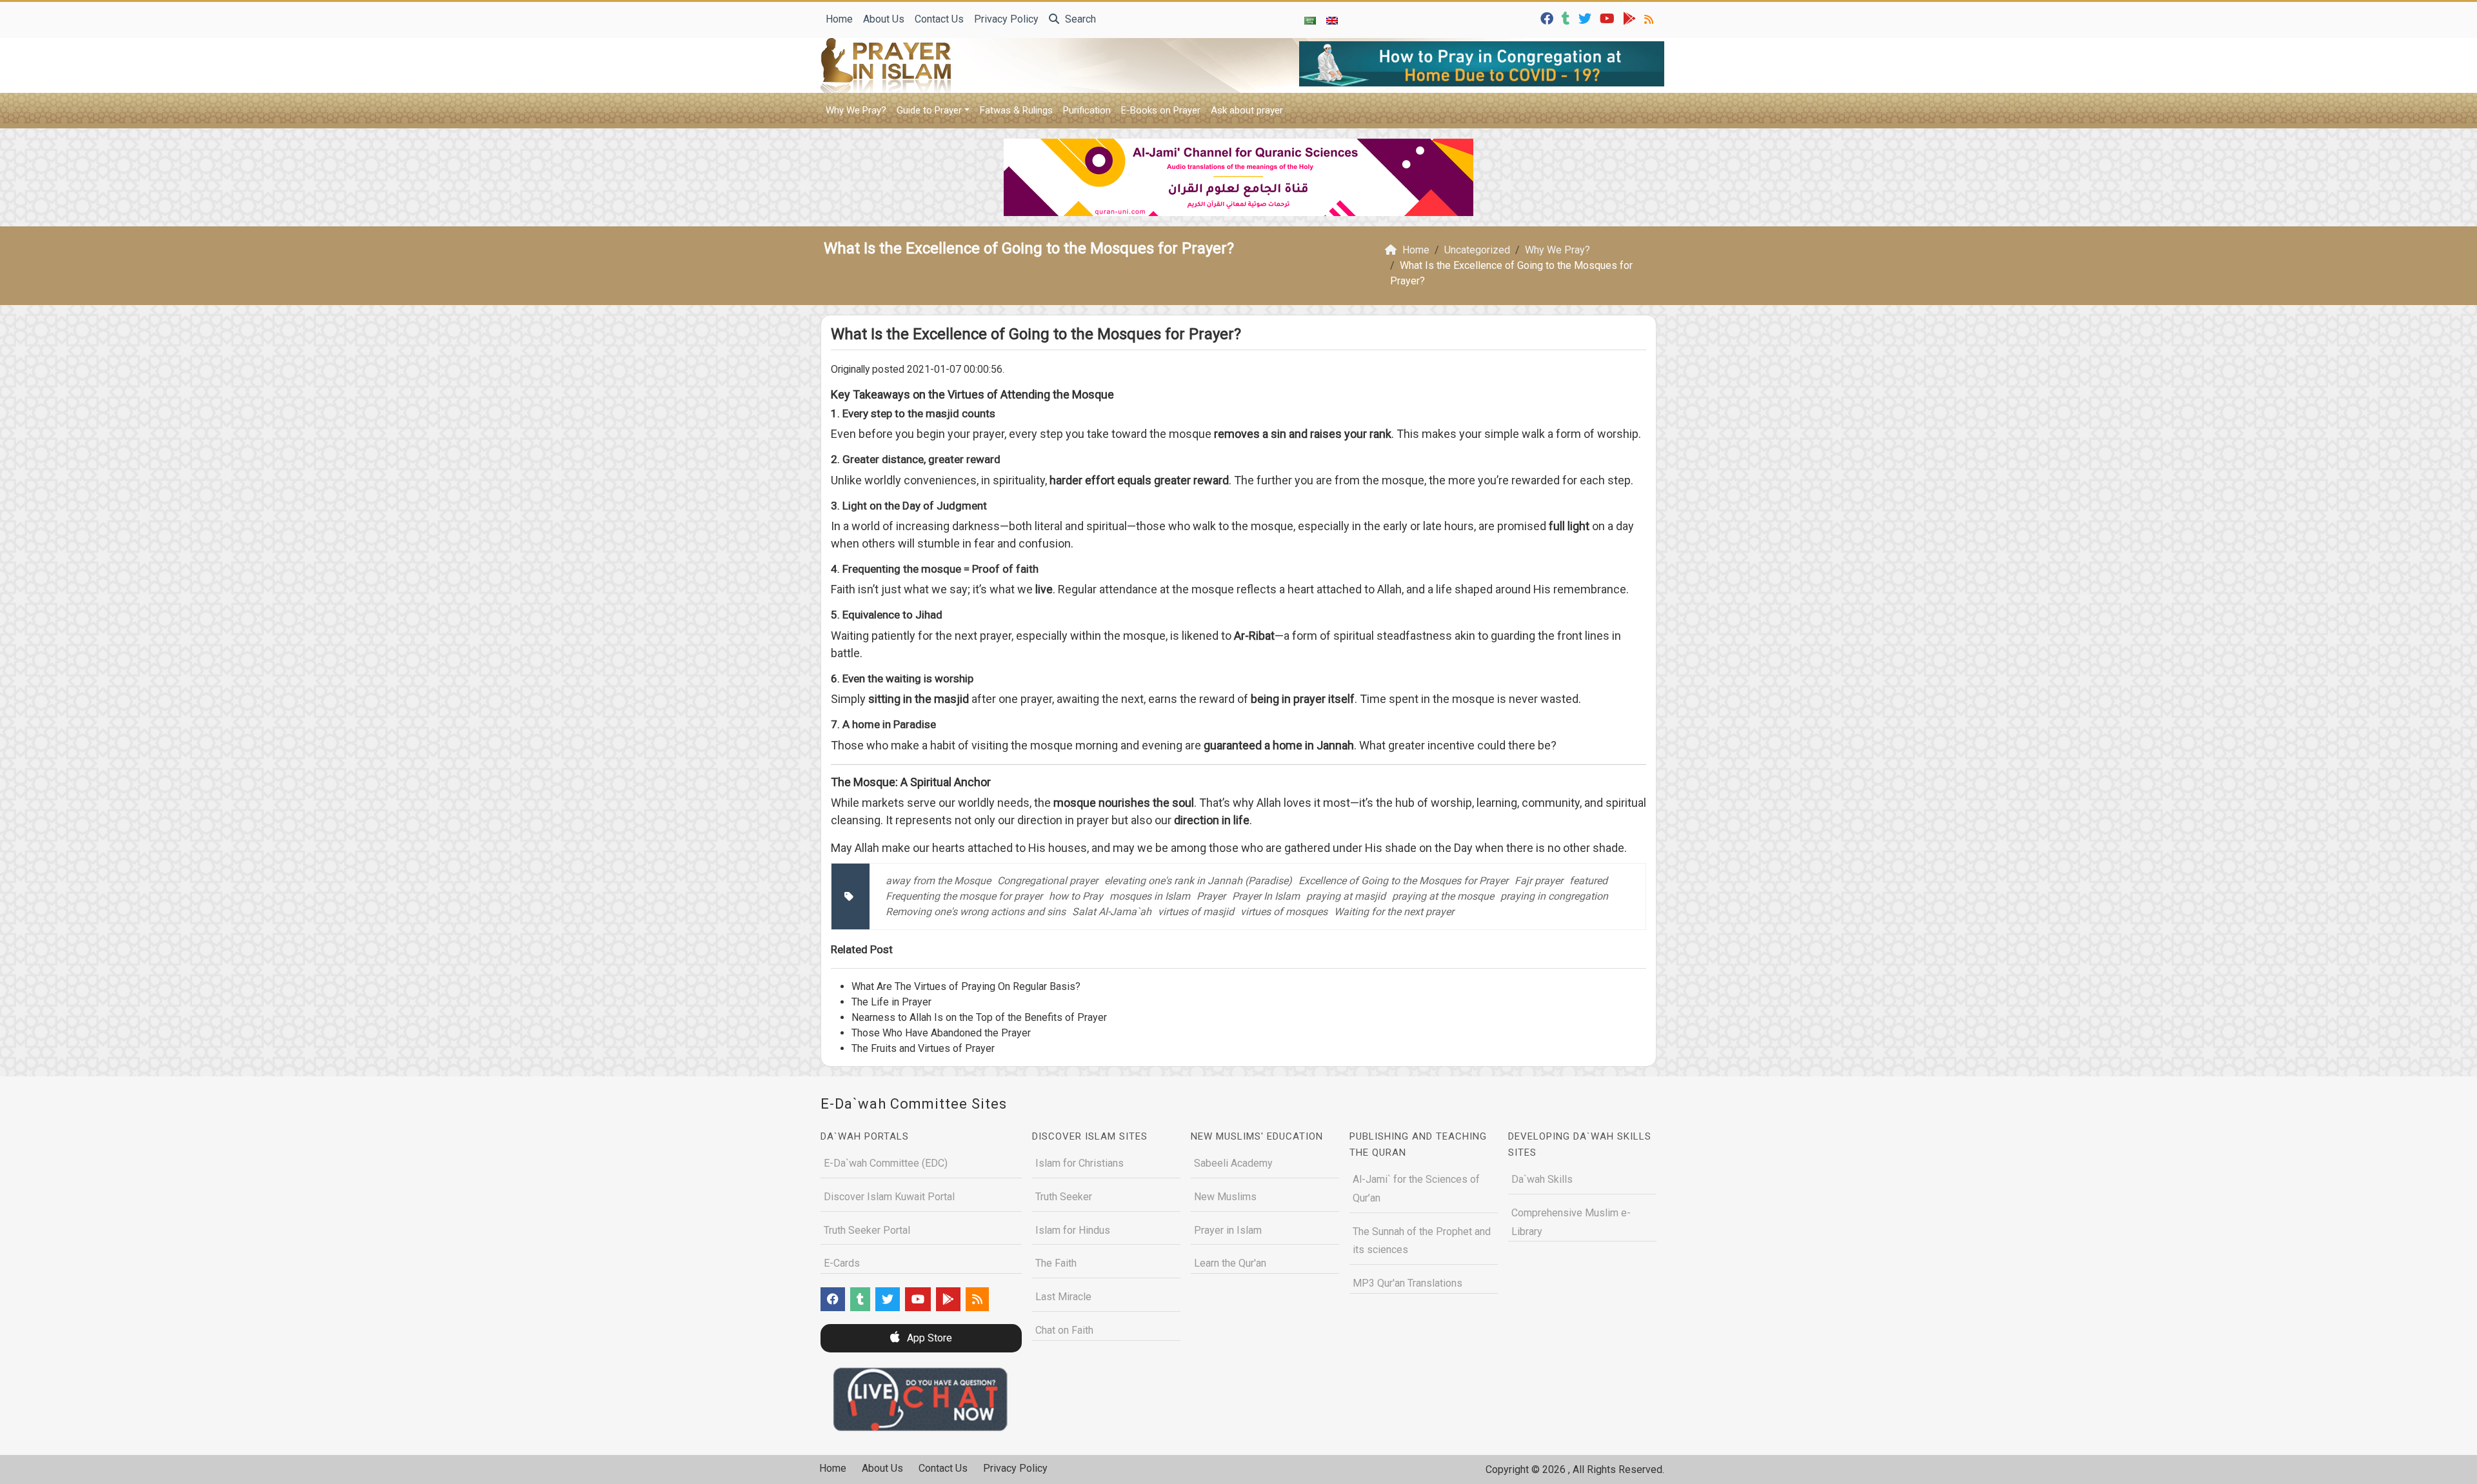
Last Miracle (1063, 1297)
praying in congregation (1554, 896)
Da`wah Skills (1542, 1179)
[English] (1332, 20)
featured (1588, 881)
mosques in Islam (1150, 896)
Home (839, 19)
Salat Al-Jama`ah (1112, 912)
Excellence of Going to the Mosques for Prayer (1403, 881)
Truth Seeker (1064, 1197)
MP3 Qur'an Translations (1408, 1283)
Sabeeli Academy (1233, 1163)
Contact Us (939, 19)
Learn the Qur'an (1230, 1263)
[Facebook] (1548, 18)
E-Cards (842, 1263)
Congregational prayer (1048, 881)
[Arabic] (1310, 20)
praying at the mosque (1443, 896)
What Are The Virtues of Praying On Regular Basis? (966, 986)
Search (1079, 19)
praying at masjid (1346, 896)
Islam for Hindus (1073, 1230)
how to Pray (1076, 896)
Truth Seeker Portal (867, 1230)
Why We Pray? (856, 110)
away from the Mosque (938, 881)
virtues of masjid (1196, 912)
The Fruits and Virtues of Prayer (923, 1048)
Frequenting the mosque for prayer (964, 896)
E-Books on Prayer (1161, 110)
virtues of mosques (1284, 912)
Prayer (1211, 896)
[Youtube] (1609, 18)
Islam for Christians (1079, 1163)
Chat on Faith (1064, 1330)
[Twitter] (1587, 18)
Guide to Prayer (929, 110)
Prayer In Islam (1266, 896)
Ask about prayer (1247, 110)
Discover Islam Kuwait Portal (889, 1197)
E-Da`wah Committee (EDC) (886, 1163)
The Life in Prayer (891, 1002)
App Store (928, 1338)
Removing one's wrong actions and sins (976, 912)
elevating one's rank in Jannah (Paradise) (1198, 881)
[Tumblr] (1567, 18)
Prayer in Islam (1228, 1230)
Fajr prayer (1539, 881)
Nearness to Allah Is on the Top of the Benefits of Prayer (979, 1017)
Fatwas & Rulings (1016, 110)
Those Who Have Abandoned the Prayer (941, 1033)
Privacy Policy (1006, 19)
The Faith (1056, 1263)
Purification (1087, 110)
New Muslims (1225, 1197)
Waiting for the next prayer (1394, 912)
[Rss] (1650, 18)
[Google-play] (1631, 18)
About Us (884, 19)
